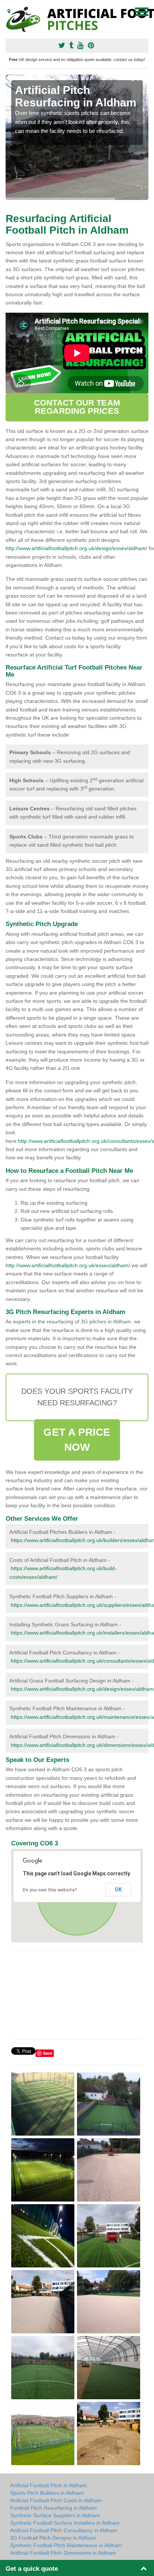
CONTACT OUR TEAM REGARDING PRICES (77, 407)
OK (118, 1890)
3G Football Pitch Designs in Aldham (53, 2538)
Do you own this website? (50, 1890)
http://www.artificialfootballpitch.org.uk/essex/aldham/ (68, 1265)
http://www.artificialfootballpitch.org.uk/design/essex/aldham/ (76, 548)
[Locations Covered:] (9, 11)
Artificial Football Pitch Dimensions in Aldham (63, 2553)
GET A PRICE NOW (77, 1440)
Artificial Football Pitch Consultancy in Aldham (64, 2530)
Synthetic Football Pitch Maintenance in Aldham (66, 2545)
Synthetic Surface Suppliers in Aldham (55, 2515)
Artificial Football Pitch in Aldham (48, 2485)
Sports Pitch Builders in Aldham (47, 2493)
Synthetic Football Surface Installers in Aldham (65, 2523)
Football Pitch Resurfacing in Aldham (53, 2508)
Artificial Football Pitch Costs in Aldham (56, 2500)
